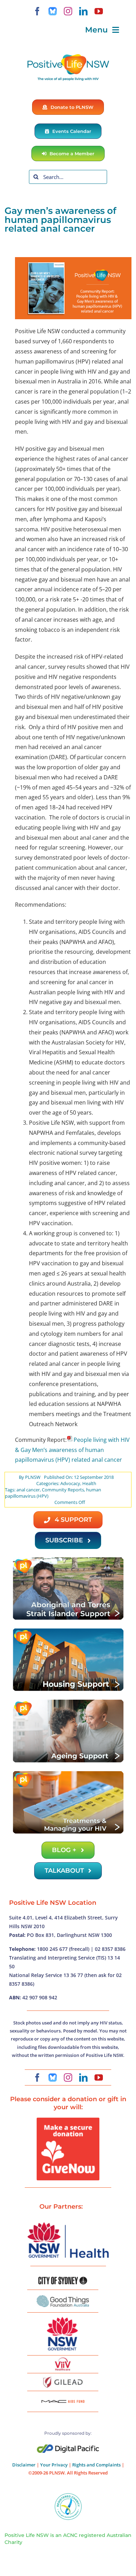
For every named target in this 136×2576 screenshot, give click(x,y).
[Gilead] (63, 2378)
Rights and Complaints (96, 2465)
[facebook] (37, 11)
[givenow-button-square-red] (68, 2120)
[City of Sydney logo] (63, 2279)
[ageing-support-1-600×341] (68, 1701)
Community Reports (63, 1490)
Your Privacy (54, 2465)
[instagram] (68, 11)
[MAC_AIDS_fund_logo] (63, 2397)
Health (89, 1483)
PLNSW (33, 1477)
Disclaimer (24, 2465)
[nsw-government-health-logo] (68, 2223)
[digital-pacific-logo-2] (68, 2447)
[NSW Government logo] (63, 2317)
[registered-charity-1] (68, 2495)
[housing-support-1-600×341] (68, 1630)
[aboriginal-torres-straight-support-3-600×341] (68, 1559)
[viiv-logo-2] (63, 2360)
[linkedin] (83, 11)
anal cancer (28, 1490)
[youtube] (99, 11)
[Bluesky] (53, 11)
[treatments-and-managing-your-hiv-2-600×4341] (68, 1773)
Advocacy (70, 1483)
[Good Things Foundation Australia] (63, 2298)
